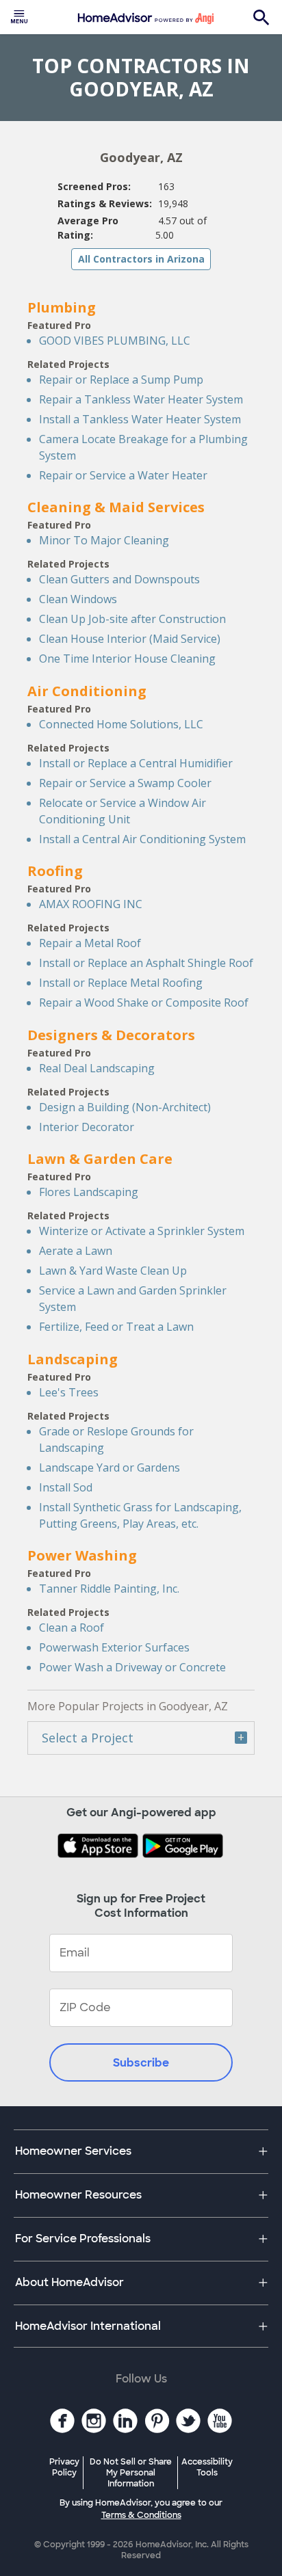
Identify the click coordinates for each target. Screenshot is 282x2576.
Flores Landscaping (89, 1192)
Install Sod (66, 1487)
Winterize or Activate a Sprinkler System (142, 1231)
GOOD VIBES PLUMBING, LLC (115, 341)
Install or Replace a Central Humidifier (136, 763)
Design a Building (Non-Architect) (125, 1107)
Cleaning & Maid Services (116, 507)
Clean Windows (78, 599)
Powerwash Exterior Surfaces (114, 1647)
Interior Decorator (87, 1127)
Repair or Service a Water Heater (123, 475)
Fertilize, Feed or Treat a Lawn (116, 1327)
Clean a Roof (72, 1628)
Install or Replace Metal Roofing (121, 983)
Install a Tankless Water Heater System (140, 419)
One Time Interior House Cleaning (127, 659)
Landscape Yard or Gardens (110, 1468)
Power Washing (82, 1555)
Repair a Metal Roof (90, 943)
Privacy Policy (64, 2467)
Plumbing (62, 307)
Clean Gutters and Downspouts (119, 579)
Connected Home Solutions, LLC (121, 724)
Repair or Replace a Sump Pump (121, 380)
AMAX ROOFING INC (91, 904)
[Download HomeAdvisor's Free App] (99, 1847)
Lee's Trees (69, 1392)
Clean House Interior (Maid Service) (130, 639)
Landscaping (73, 1359)
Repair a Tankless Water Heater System (141, 399)
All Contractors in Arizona (141, 259)
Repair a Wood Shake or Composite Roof (144, 1002)
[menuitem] (19, 17)
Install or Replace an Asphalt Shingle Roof (146, 963)
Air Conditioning (87, 691)
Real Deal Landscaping (97, 1068)
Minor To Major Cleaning (104, 540)
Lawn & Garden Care (100, 1159)
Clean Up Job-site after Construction (132, 619)
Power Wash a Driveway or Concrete (132, 1667)
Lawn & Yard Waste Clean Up (113, 1271)
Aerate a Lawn (76, 1251)
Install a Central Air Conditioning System (142, 839)
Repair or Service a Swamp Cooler (125, 783)
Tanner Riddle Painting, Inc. (109, 1589)
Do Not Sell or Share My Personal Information (131, 2473)
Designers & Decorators (111, 1035)
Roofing (55, 871)
